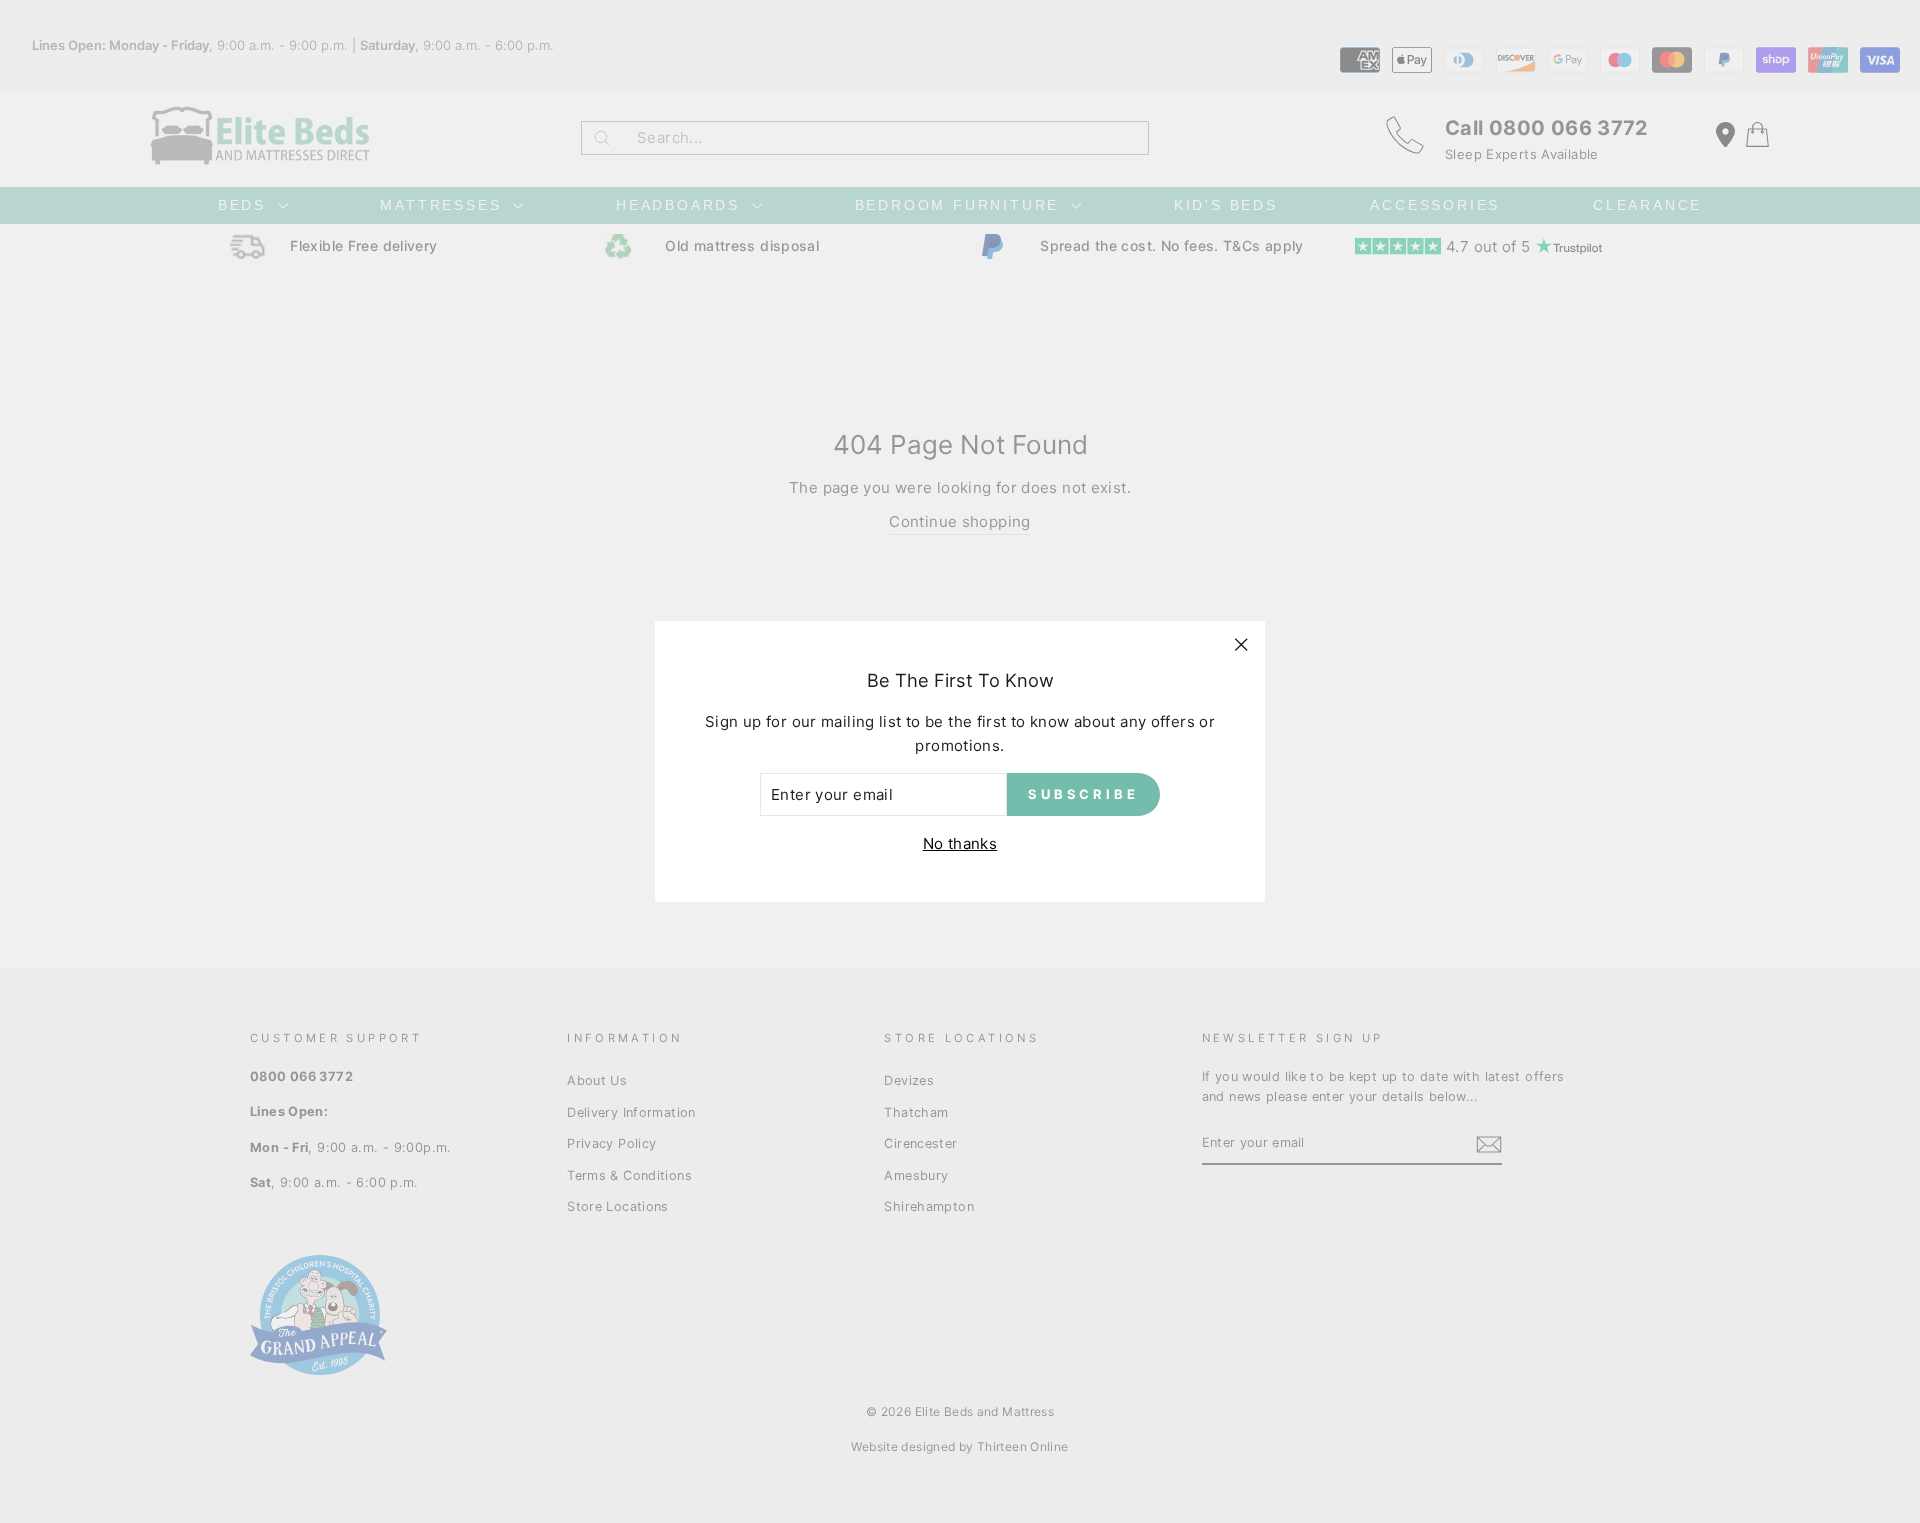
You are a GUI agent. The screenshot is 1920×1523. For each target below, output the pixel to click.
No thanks (960, 843)
